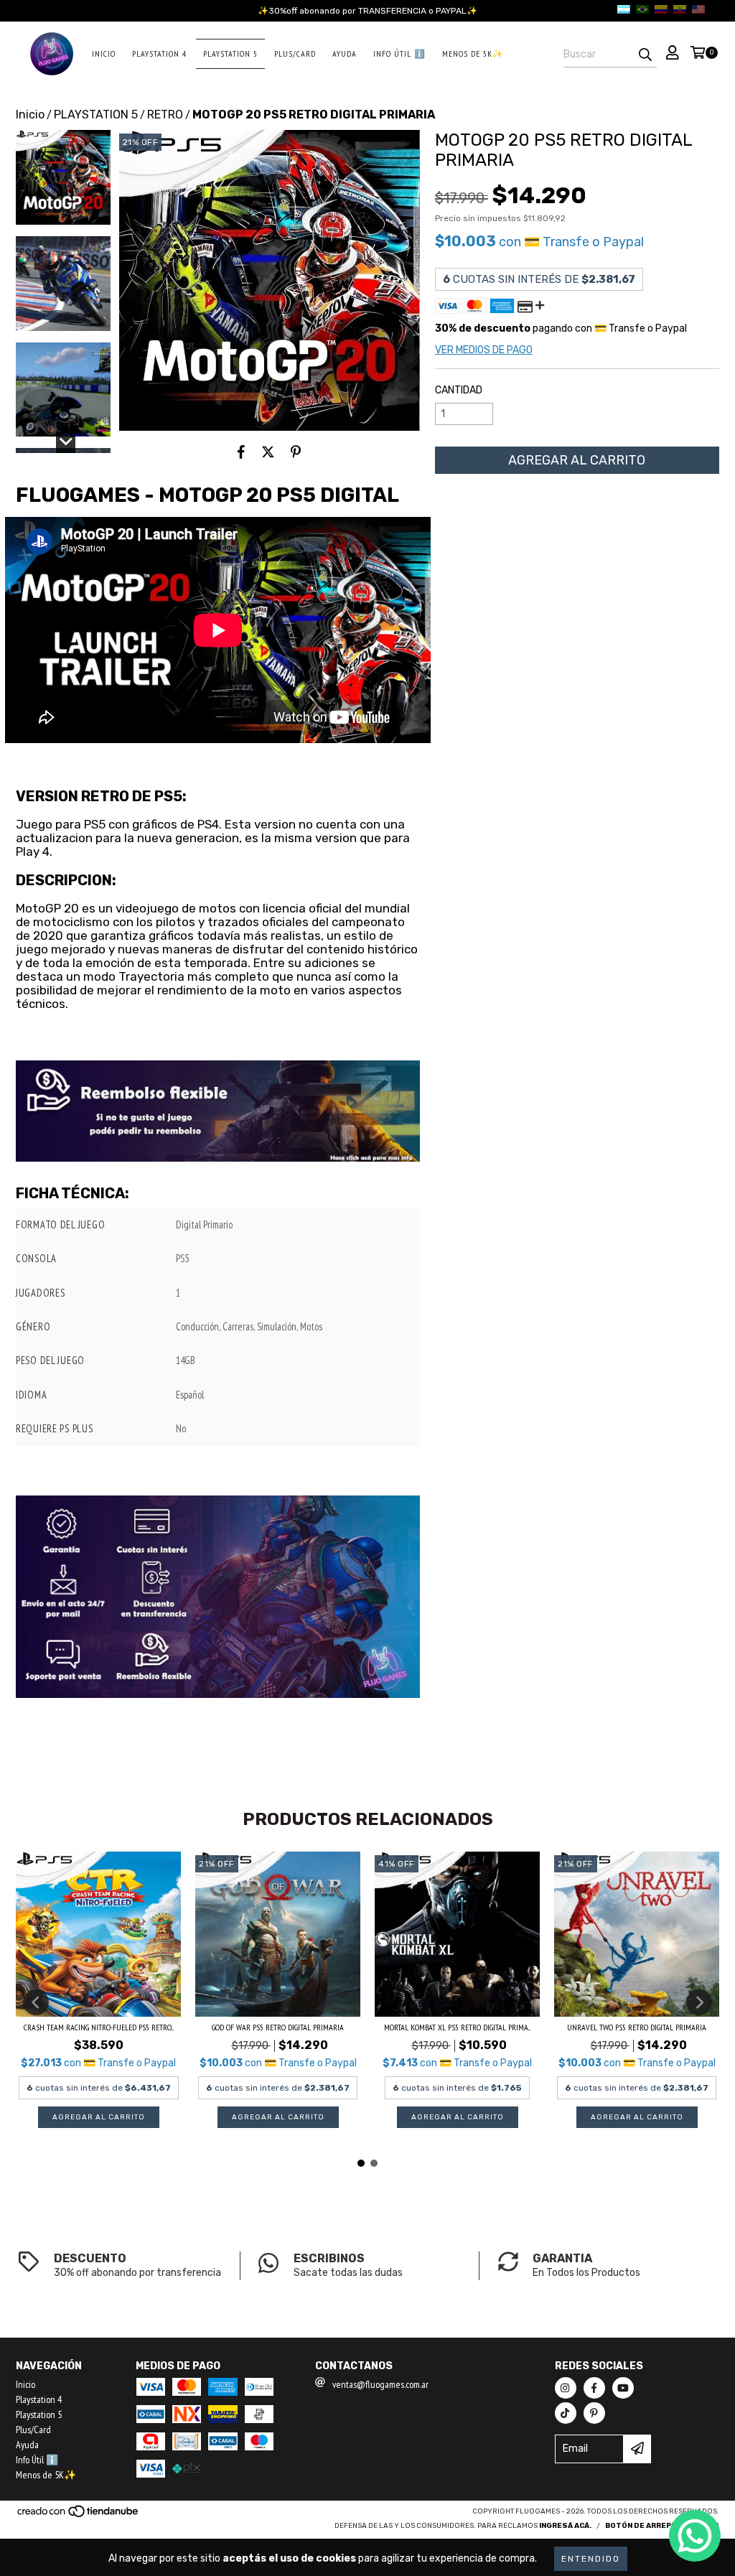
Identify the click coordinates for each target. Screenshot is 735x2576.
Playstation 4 (159, 53)
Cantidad (459, 390)
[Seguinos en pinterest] (594, 2413)
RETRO (165, 115)
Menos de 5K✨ (473, 53)
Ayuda (345, 53)
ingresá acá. (565, 2526)
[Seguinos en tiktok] (566, 2413)
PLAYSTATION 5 (96, 115)
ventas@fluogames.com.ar (380, 2384)
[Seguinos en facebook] (594, 2388)
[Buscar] (645, 55)
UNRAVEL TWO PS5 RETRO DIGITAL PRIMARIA (637, 2027)
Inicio (104, 53)
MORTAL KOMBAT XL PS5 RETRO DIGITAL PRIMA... (457, 2027)
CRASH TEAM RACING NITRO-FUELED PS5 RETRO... (99, 2027)
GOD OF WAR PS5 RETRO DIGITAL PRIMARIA (278, 2027)
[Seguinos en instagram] (566, 2388)
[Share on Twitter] (268, 452)
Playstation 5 (230, 53)
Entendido (591, 2559)
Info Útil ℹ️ (399, 53)
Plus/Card (295, 53)
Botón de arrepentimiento (662, 2526)
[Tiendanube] (79, 2516)
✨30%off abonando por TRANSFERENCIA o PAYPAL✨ (367, 11)
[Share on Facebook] (241, 452)
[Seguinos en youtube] (623, 2388)
